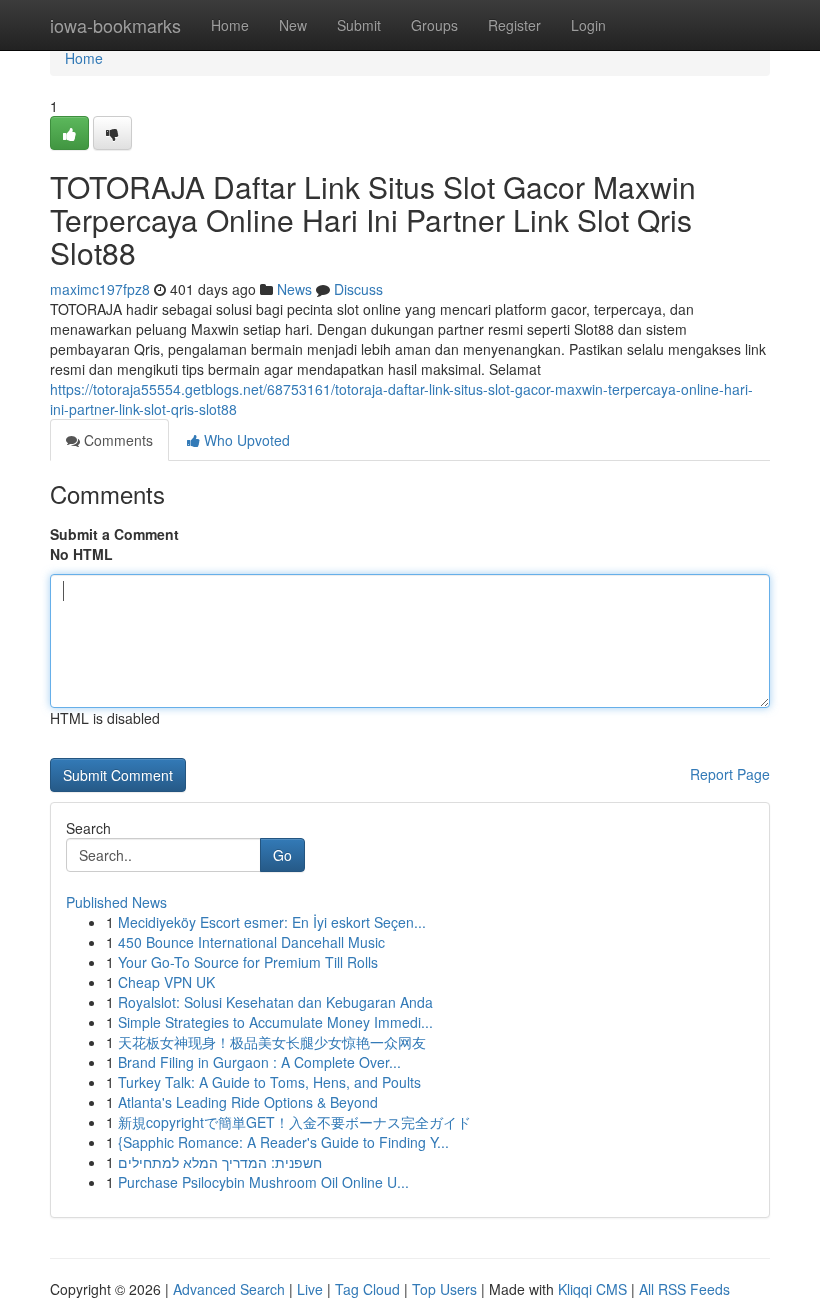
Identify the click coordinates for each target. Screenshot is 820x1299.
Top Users (444, 1289)
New (293, 25)
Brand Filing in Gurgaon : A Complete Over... (259, 1062)
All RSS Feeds (684, 1289)
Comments (116, 440)
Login (588, 25)
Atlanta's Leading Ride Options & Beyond (248, 1102)
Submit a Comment (114, 534)
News (294, 289)
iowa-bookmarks (115, 25)
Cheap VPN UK (166, 982)
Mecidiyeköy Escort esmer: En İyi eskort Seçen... (272, 922)
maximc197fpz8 (100, 289)
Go (282, 855)
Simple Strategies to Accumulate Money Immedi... (275, 1022)
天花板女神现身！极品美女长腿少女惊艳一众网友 (272, 1042)
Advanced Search (229, 1289)
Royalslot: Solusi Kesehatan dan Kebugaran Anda (275, 1002)
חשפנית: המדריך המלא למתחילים (220, 1162)
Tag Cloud (367, 1289)
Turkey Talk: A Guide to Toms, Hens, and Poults (269, 1082)
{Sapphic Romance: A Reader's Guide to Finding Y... (283, 1142)
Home (230, 25)
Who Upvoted (245, 440)
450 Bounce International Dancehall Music (251, 942)
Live (310, 1289)
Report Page (730, 774)
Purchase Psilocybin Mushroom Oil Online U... (263, 1182)
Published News (116, 902)
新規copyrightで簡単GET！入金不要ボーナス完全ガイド (294, 1122)
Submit (359, 25)
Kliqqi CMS (592, 1289)
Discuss (358, 289)
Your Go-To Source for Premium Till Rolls (248, 962)
